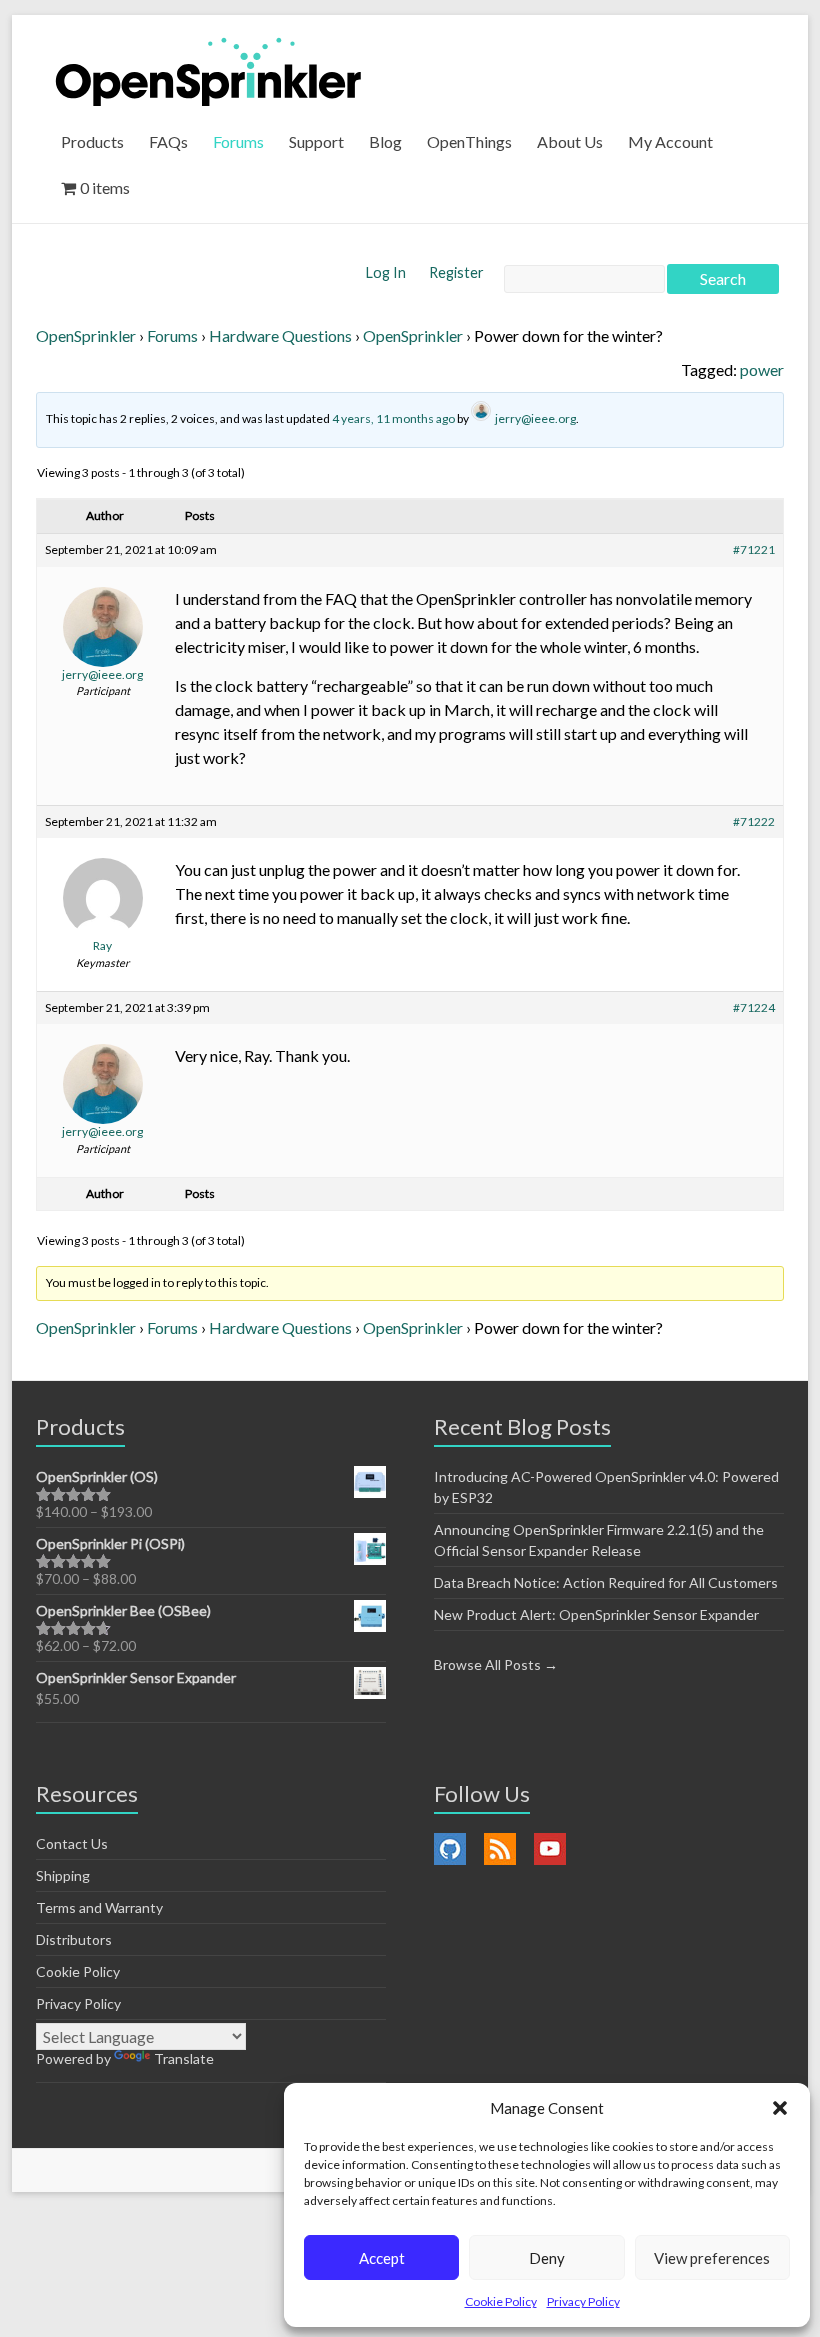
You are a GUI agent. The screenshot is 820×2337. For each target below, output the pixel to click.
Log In (387, 272)
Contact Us (72, 1843)
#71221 (754, 549)
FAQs (168, 141)
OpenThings (469, 141)
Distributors (74, 1939)
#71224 (754, 1007)
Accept (382, 2258)
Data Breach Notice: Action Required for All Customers (606, 1582)
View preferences (712, 2258)
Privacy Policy (583, 2301)
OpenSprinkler (86, 335)
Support (316, 141)
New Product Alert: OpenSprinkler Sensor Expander (596, 1614)
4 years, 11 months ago (393, 418)
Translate (184, 2058)
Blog (385, 141)
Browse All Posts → (496, 1664)
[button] (780, 2108)
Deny (547, 2258)
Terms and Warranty (99, 1907)
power (762, 369)
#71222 (754, 821)
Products (92, 141)
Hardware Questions (280, 335)
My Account (670, 141)
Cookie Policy (501, 2301)
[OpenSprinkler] (208, 70)
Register (456, 272)
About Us (570, 141)
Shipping (63, 1875)
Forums (238, 141)
